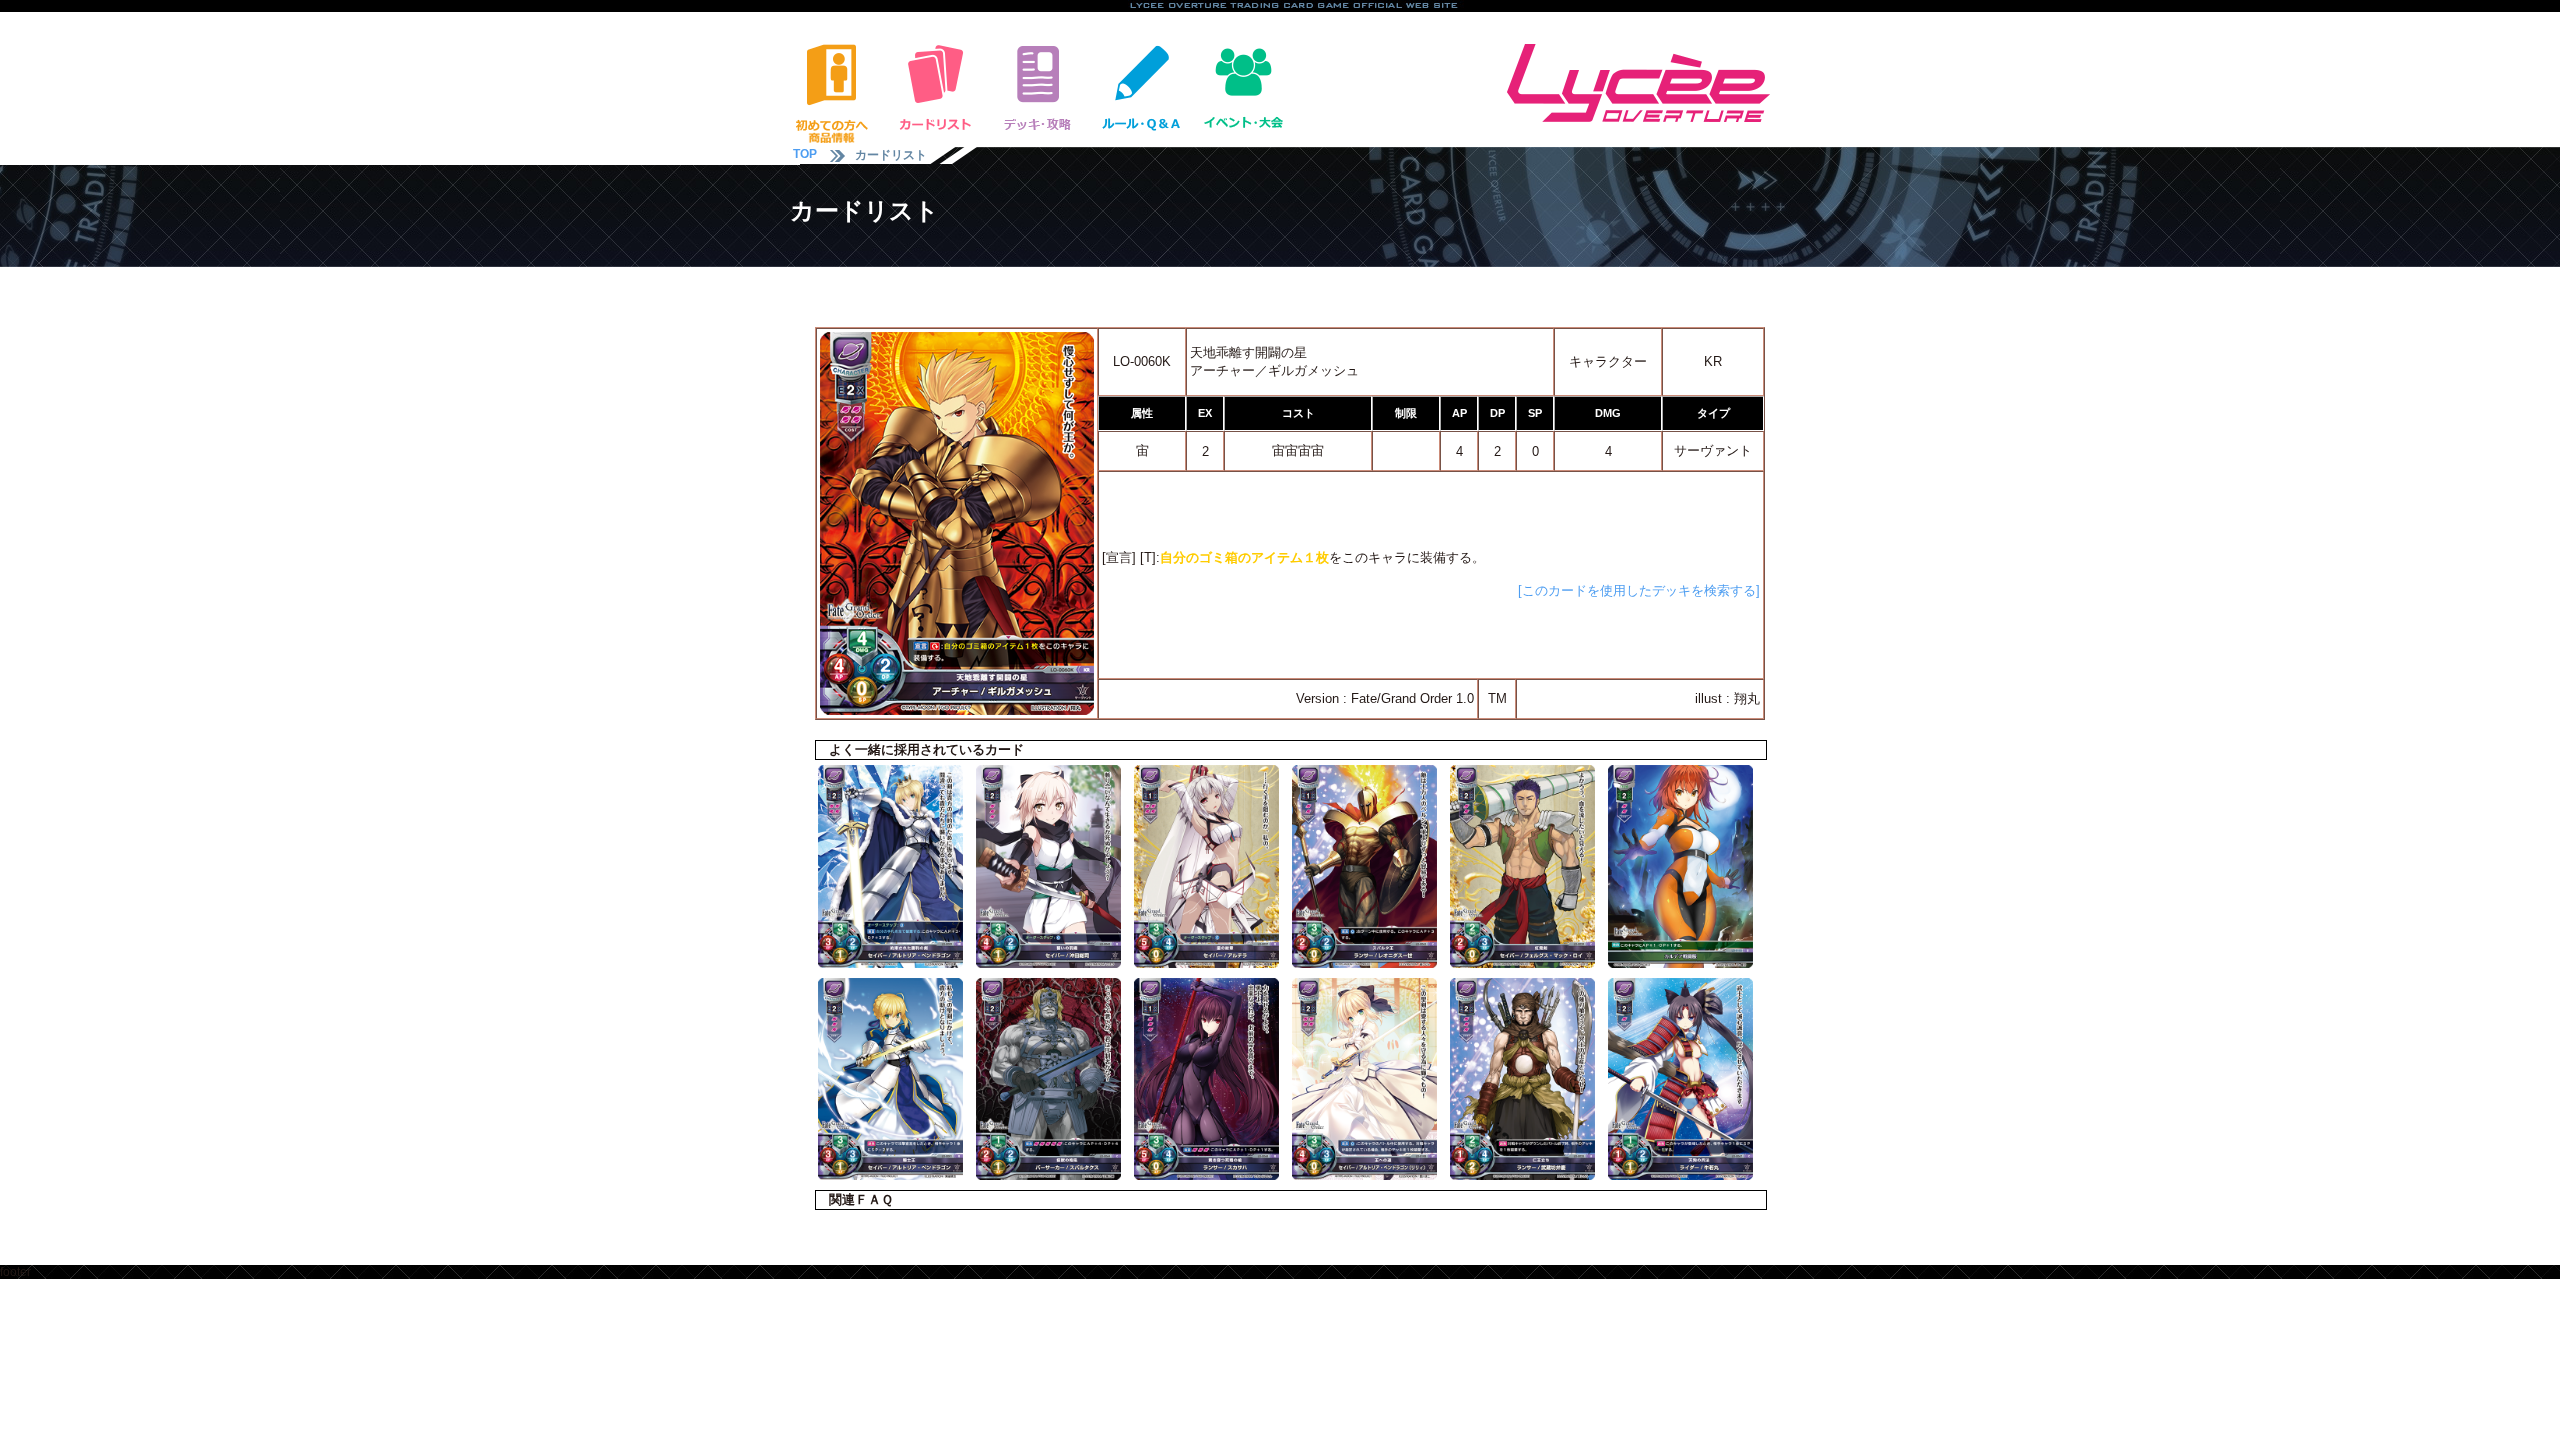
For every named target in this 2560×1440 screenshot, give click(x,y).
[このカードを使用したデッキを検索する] (1639, 590)
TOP (805, 154)
